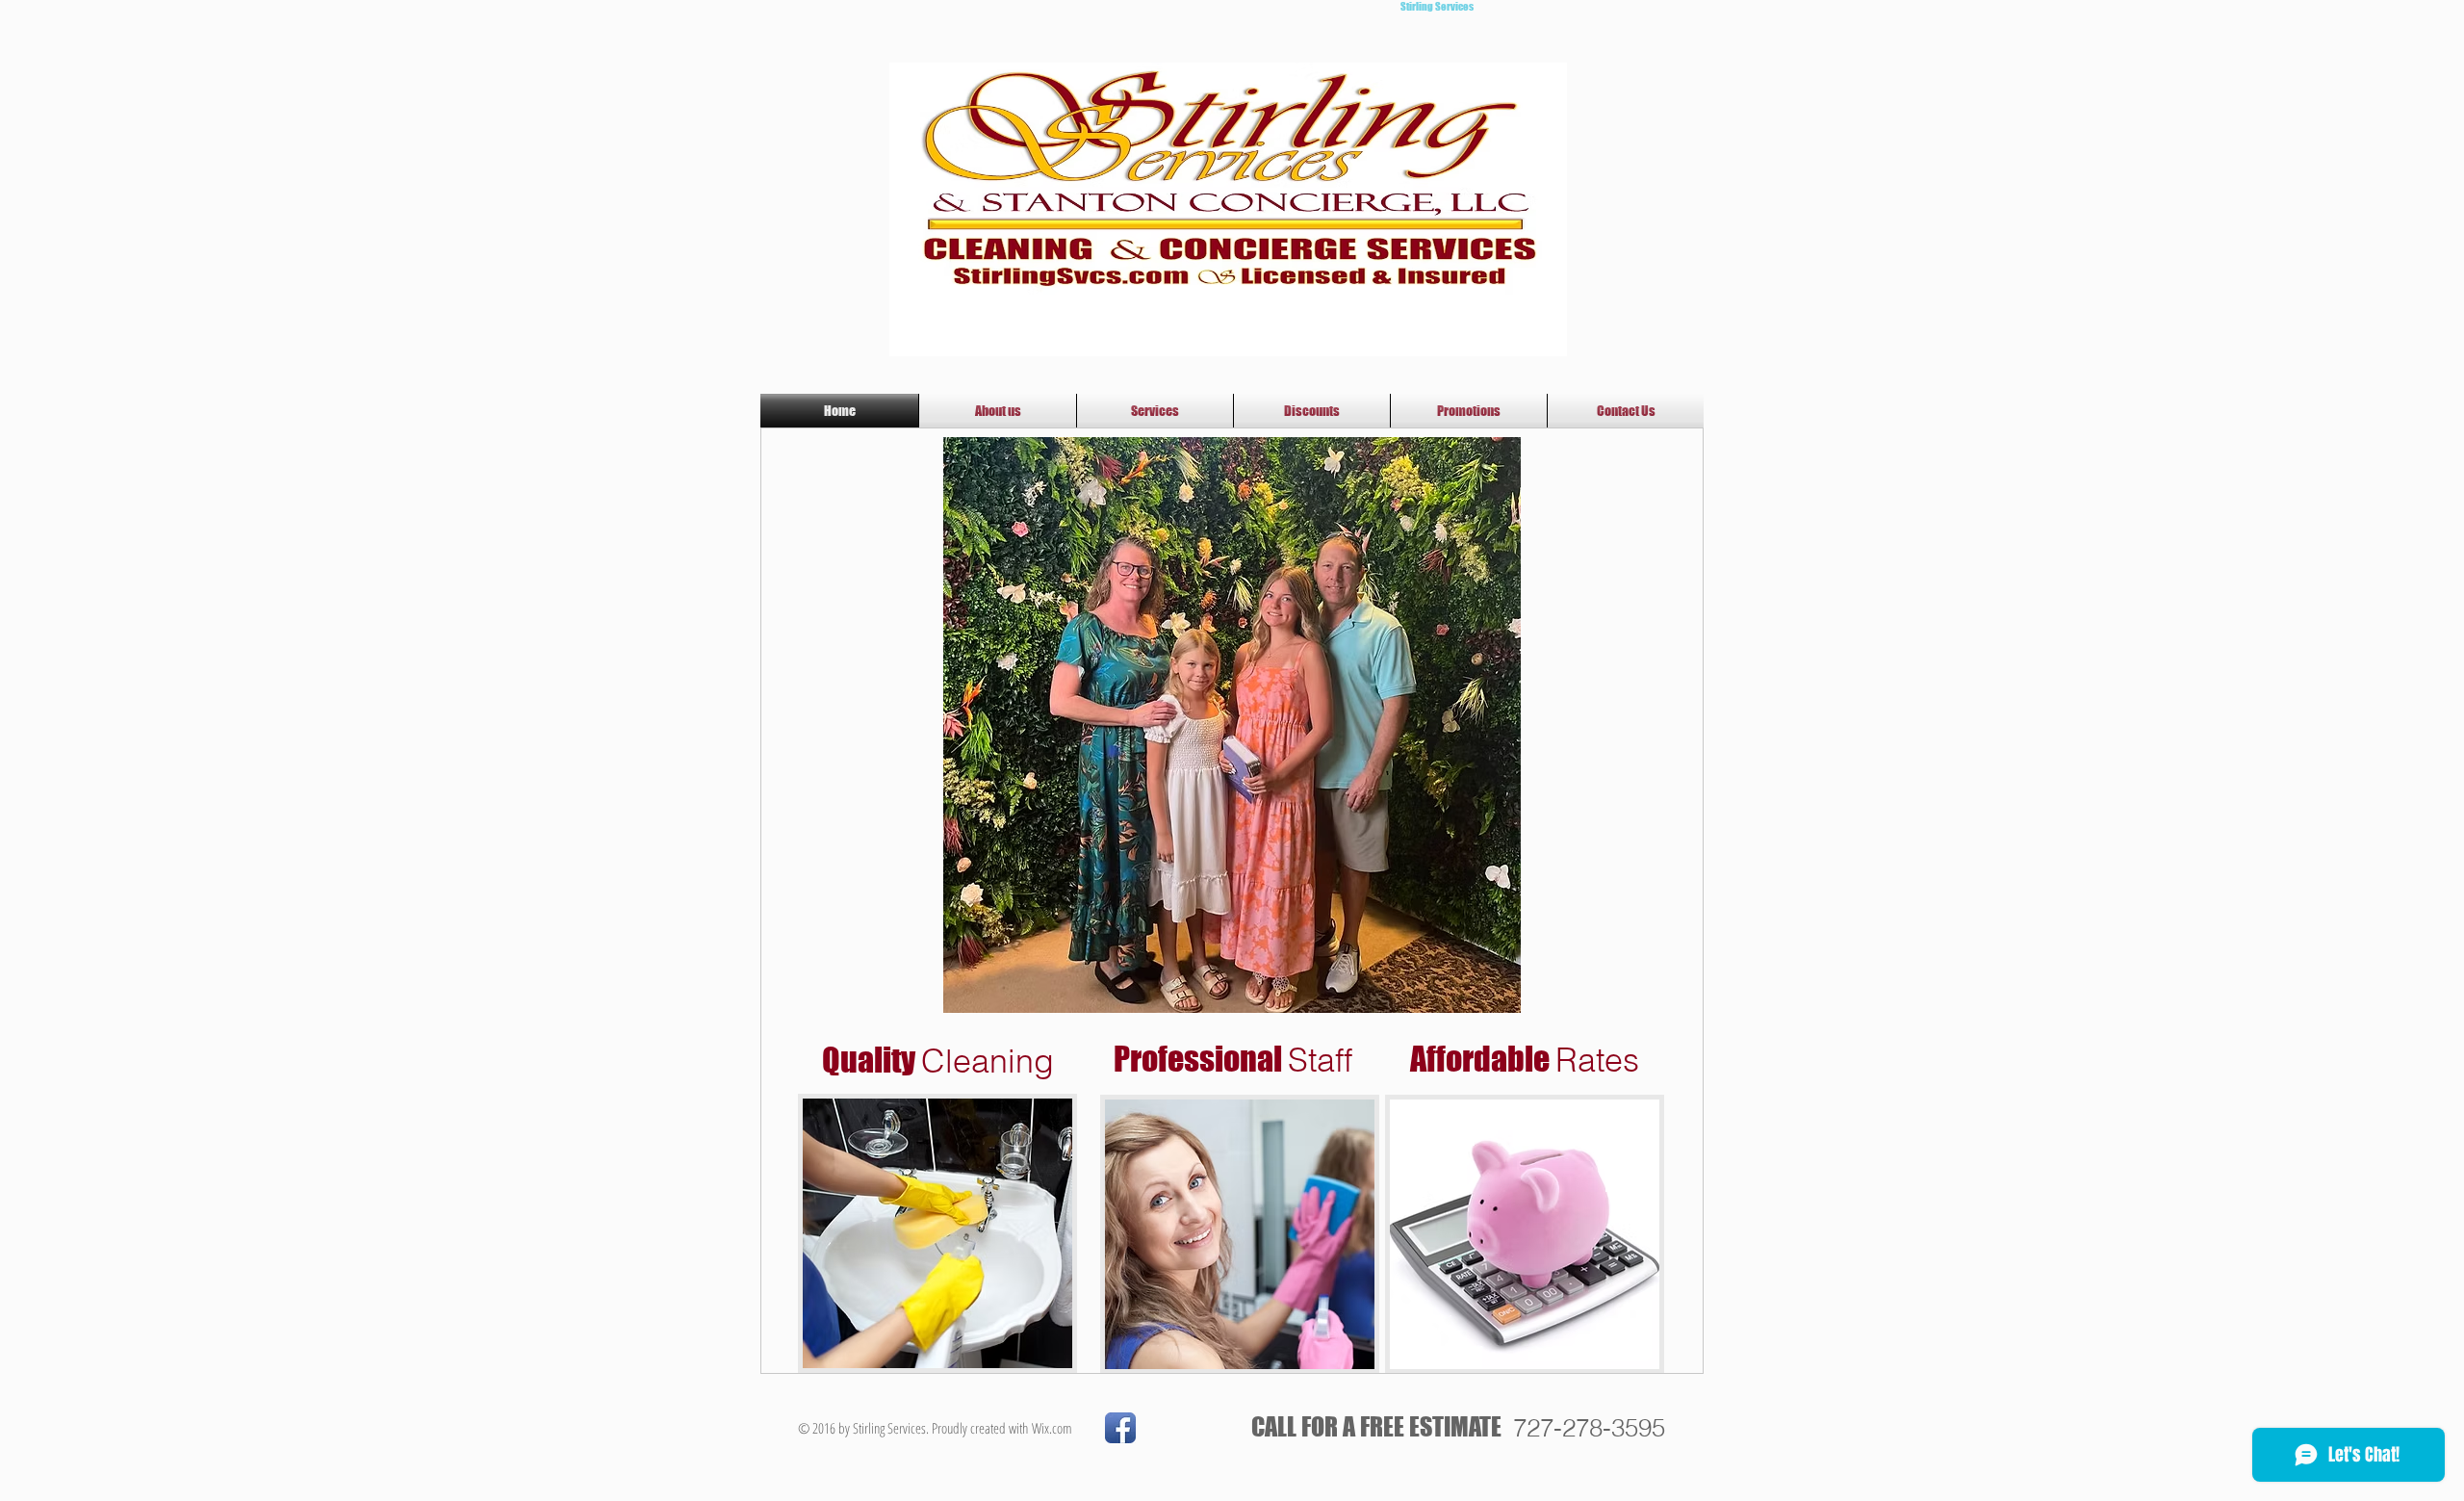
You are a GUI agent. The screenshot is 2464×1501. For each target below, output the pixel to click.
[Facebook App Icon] (1120, 1428)
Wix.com (1052, 1428)
